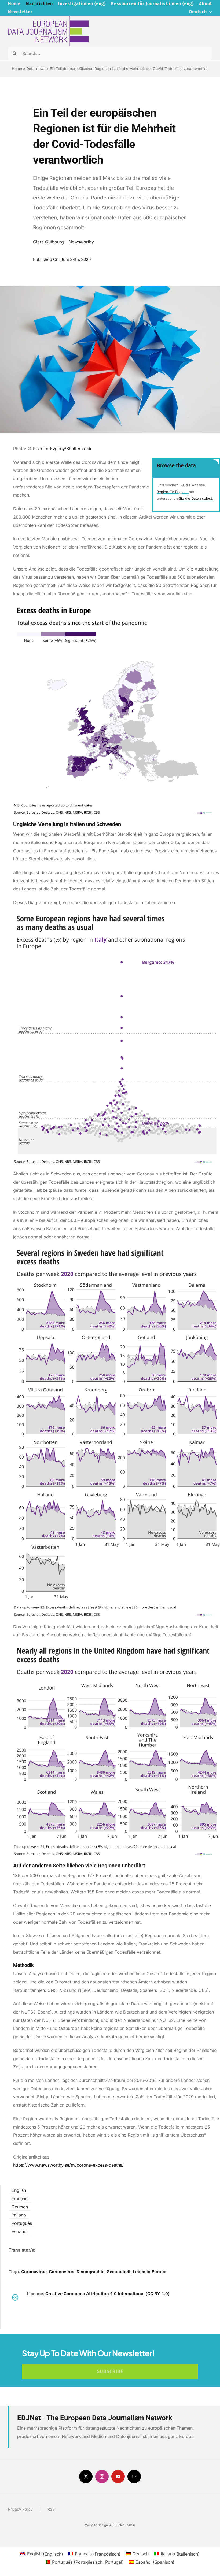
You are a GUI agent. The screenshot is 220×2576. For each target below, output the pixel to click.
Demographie (90, 2272)
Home (17, 69)
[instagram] (102, 2477)
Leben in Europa (150, 2272)
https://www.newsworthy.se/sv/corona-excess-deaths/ (68, 2165)
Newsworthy (81, 242)
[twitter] (86, 2477)
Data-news (36, 69)
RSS (51, 2509)
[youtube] (118, 2477)
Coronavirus (34, 2272)
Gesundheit (119, 2272)
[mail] (134, 2477)
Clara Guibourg (48, 242)
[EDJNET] (48, 18)
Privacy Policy (20, 2509)
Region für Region (172, 492)
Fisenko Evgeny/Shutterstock (63, 449)
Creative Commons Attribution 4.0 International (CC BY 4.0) (107, 2294)
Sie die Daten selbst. (196, 498)
